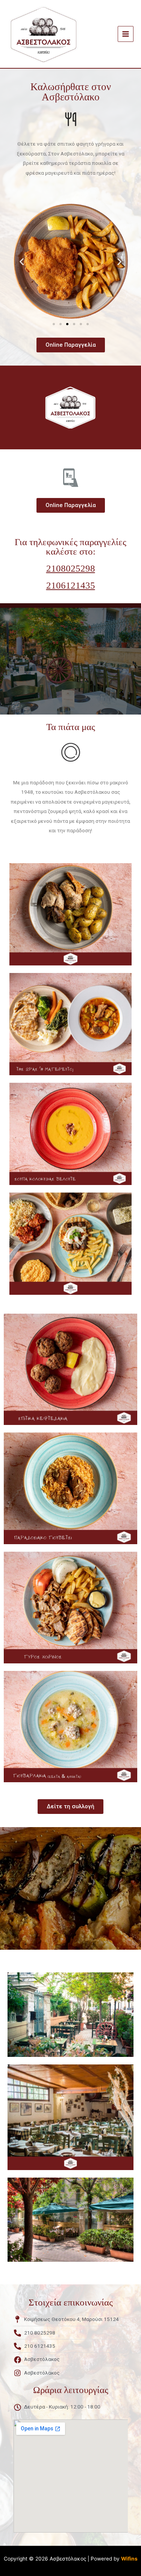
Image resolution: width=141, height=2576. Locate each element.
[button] (54, 324)
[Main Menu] (126, 34)
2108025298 (71, 568)
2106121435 (71, 585)
